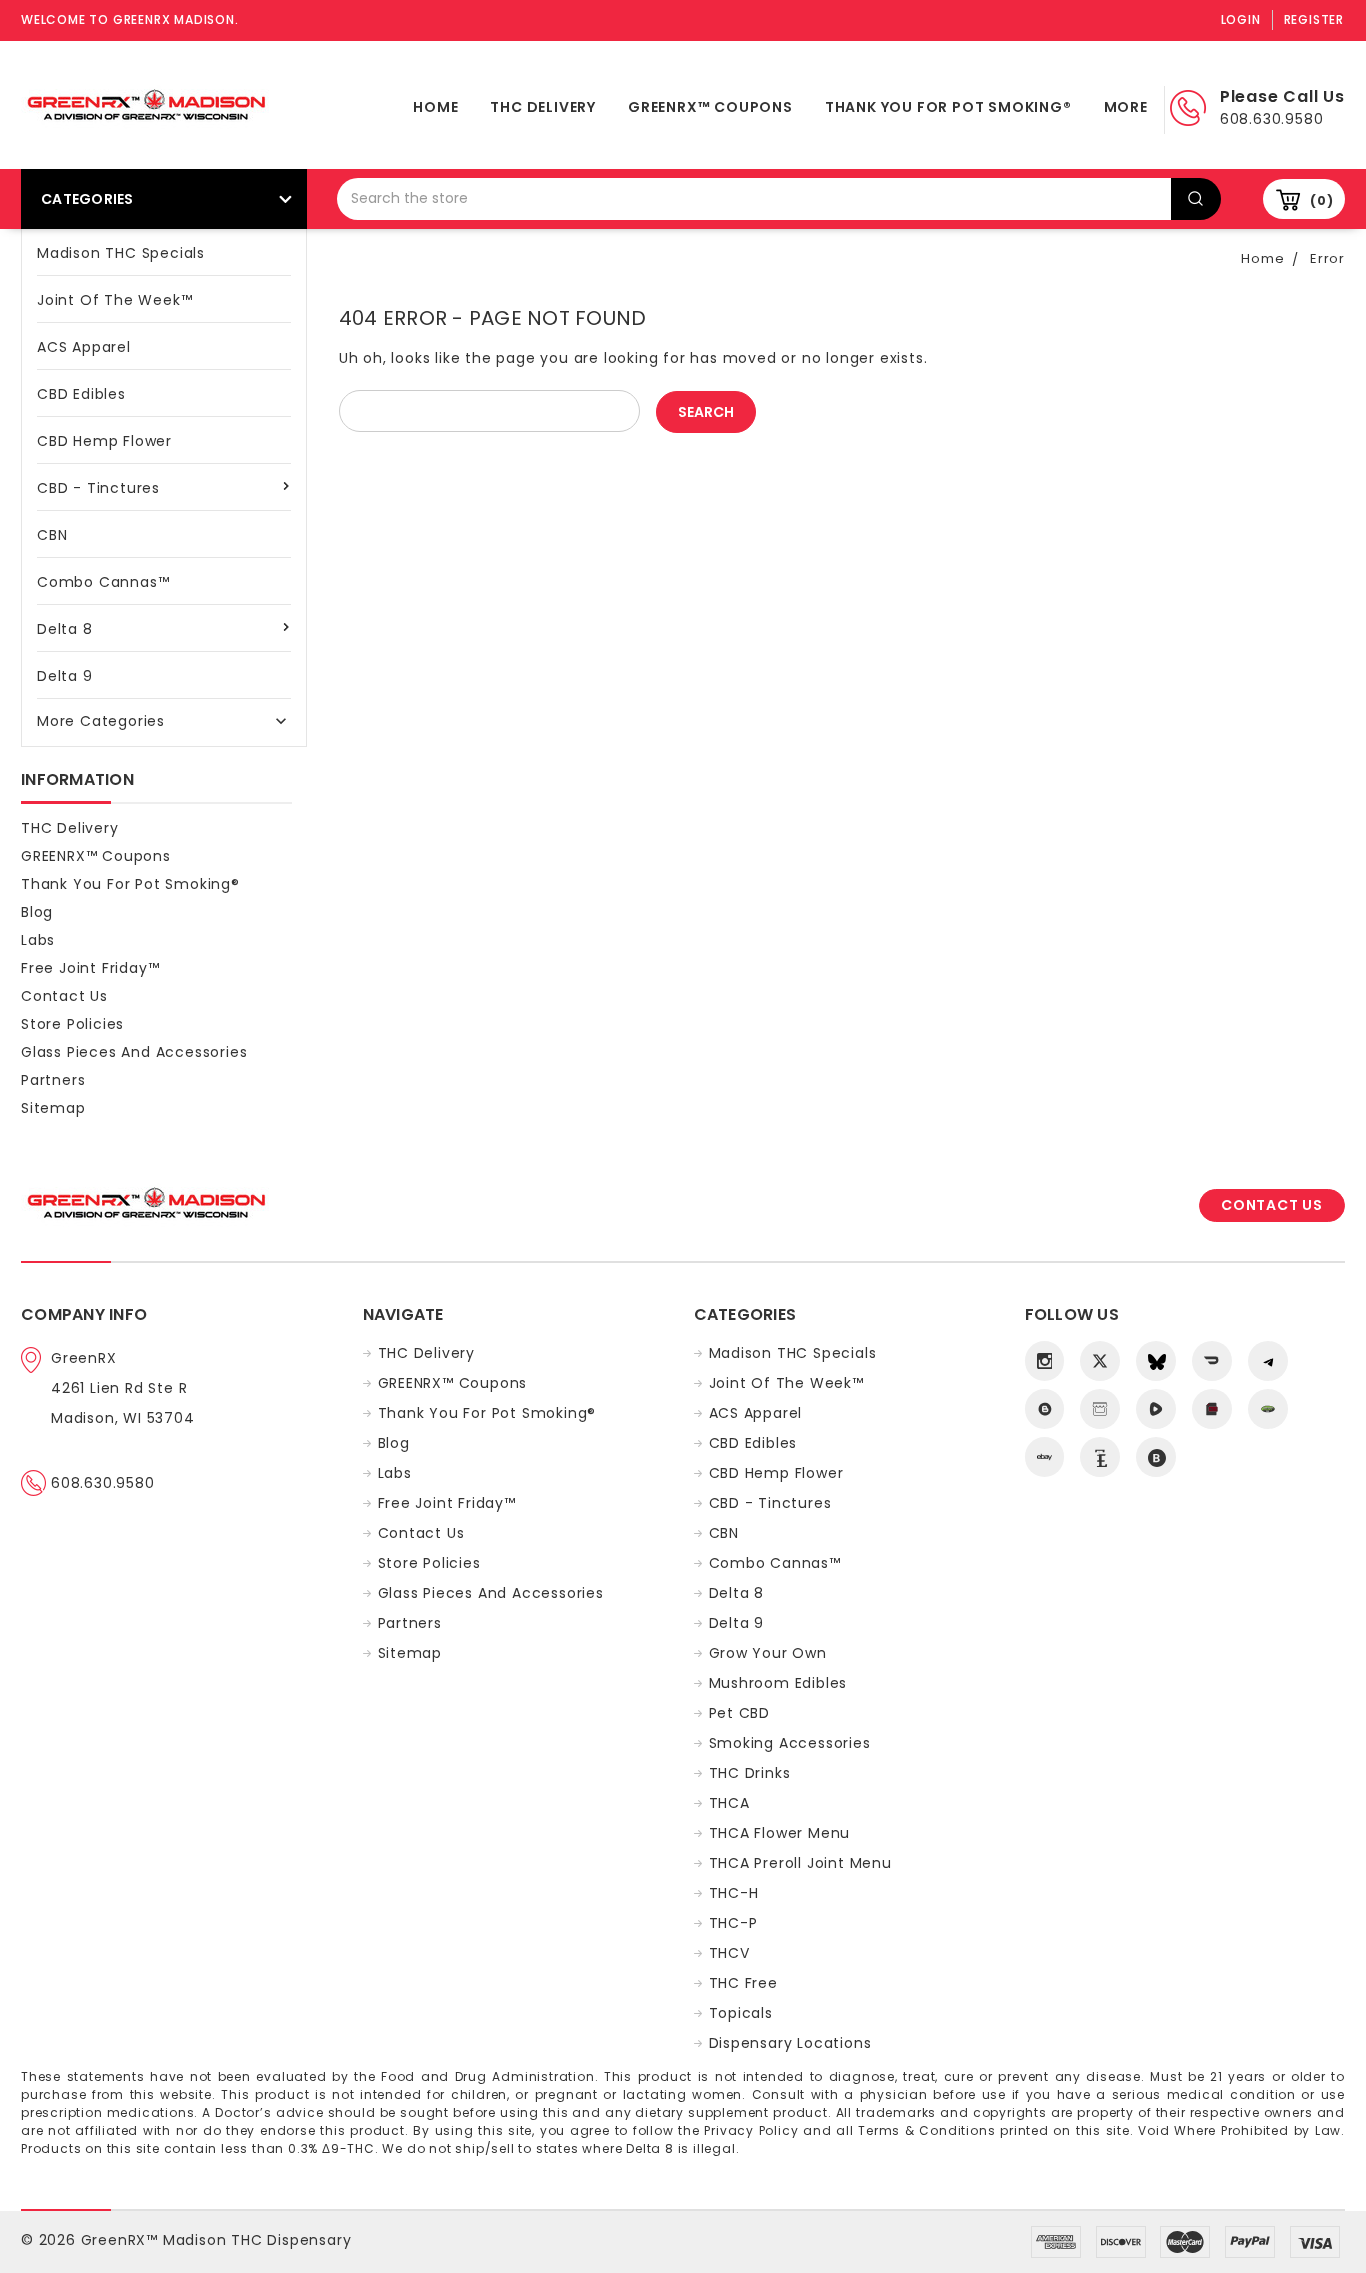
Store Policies (72, 1024)
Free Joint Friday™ (90, 968)
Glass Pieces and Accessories (134, 1052)
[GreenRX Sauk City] (1045, 1409)
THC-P (733, 1923)
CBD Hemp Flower (104, 441)
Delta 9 (65, 676)
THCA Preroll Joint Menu (800, 1863)
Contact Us (64, 996)
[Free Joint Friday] (1268, 1409)
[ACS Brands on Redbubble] (1156, 1457)
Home (435, 107)
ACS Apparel (84, 347)
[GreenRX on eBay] (1045, 1457)
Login (1241, 19)
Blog (37, 912)
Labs (38, 940)
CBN (52, 535)
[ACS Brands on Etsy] (1100, 1457)
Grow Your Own (768, 1653)
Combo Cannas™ (103, 582)
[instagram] (1045, 1361)
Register (1314, 19)
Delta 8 (65, 629)
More (1126, 107)
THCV (729, 1953)
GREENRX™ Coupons (710, 107)
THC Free (743, 1983)
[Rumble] (1156, 1409)
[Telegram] (1268, 1361)
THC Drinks (750, 1773)
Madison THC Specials (121, 253)
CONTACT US (1272, 1205)
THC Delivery (543, 107)
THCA (729, 1803)
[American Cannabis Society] (1212, 1409)
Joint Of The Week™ (114, 300)
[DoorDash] (1212, 1361)
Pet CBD (740, 1713)
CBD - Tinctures (98, 488)
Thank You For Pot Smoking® (948, 107)
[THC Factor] (1100, 1409)
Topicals (741, 2013)
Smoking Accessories (790, 1743)
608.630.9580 (103, 1483)
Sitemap (53, 1108)
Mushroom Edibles (778, 1683)
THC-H (734, 1893)
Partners (53, 1080)
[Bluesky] (1156, 1361)
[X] (1100, 1361)
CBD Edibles (81, 394)
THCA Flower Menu (780, 1833)
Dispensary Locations (790, 2043)
